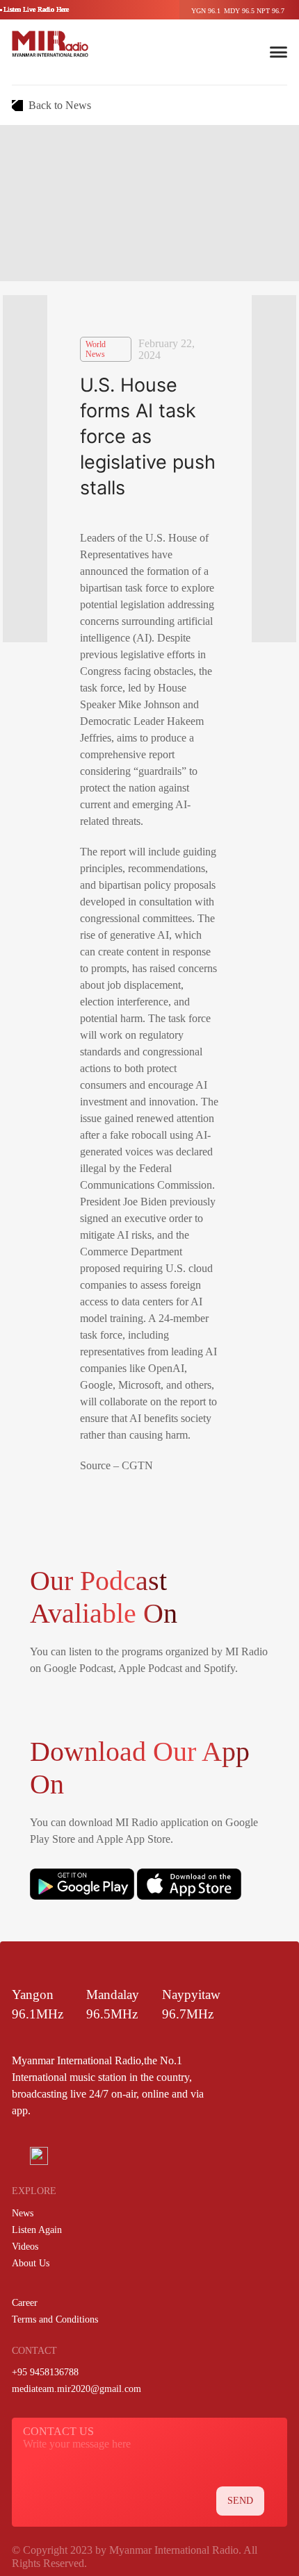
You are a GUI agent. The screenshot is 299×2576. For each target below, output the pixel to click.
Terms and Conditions (55, 2319)
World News (96, 349)
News (23, 2213)
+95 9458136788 (45, 2372)
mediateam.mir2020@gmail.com (76, 2389)
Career (25, 2303)
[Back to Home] (50, 44)
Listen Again (37, 2230)
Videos (25, 2247)
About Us (31, 2263)
